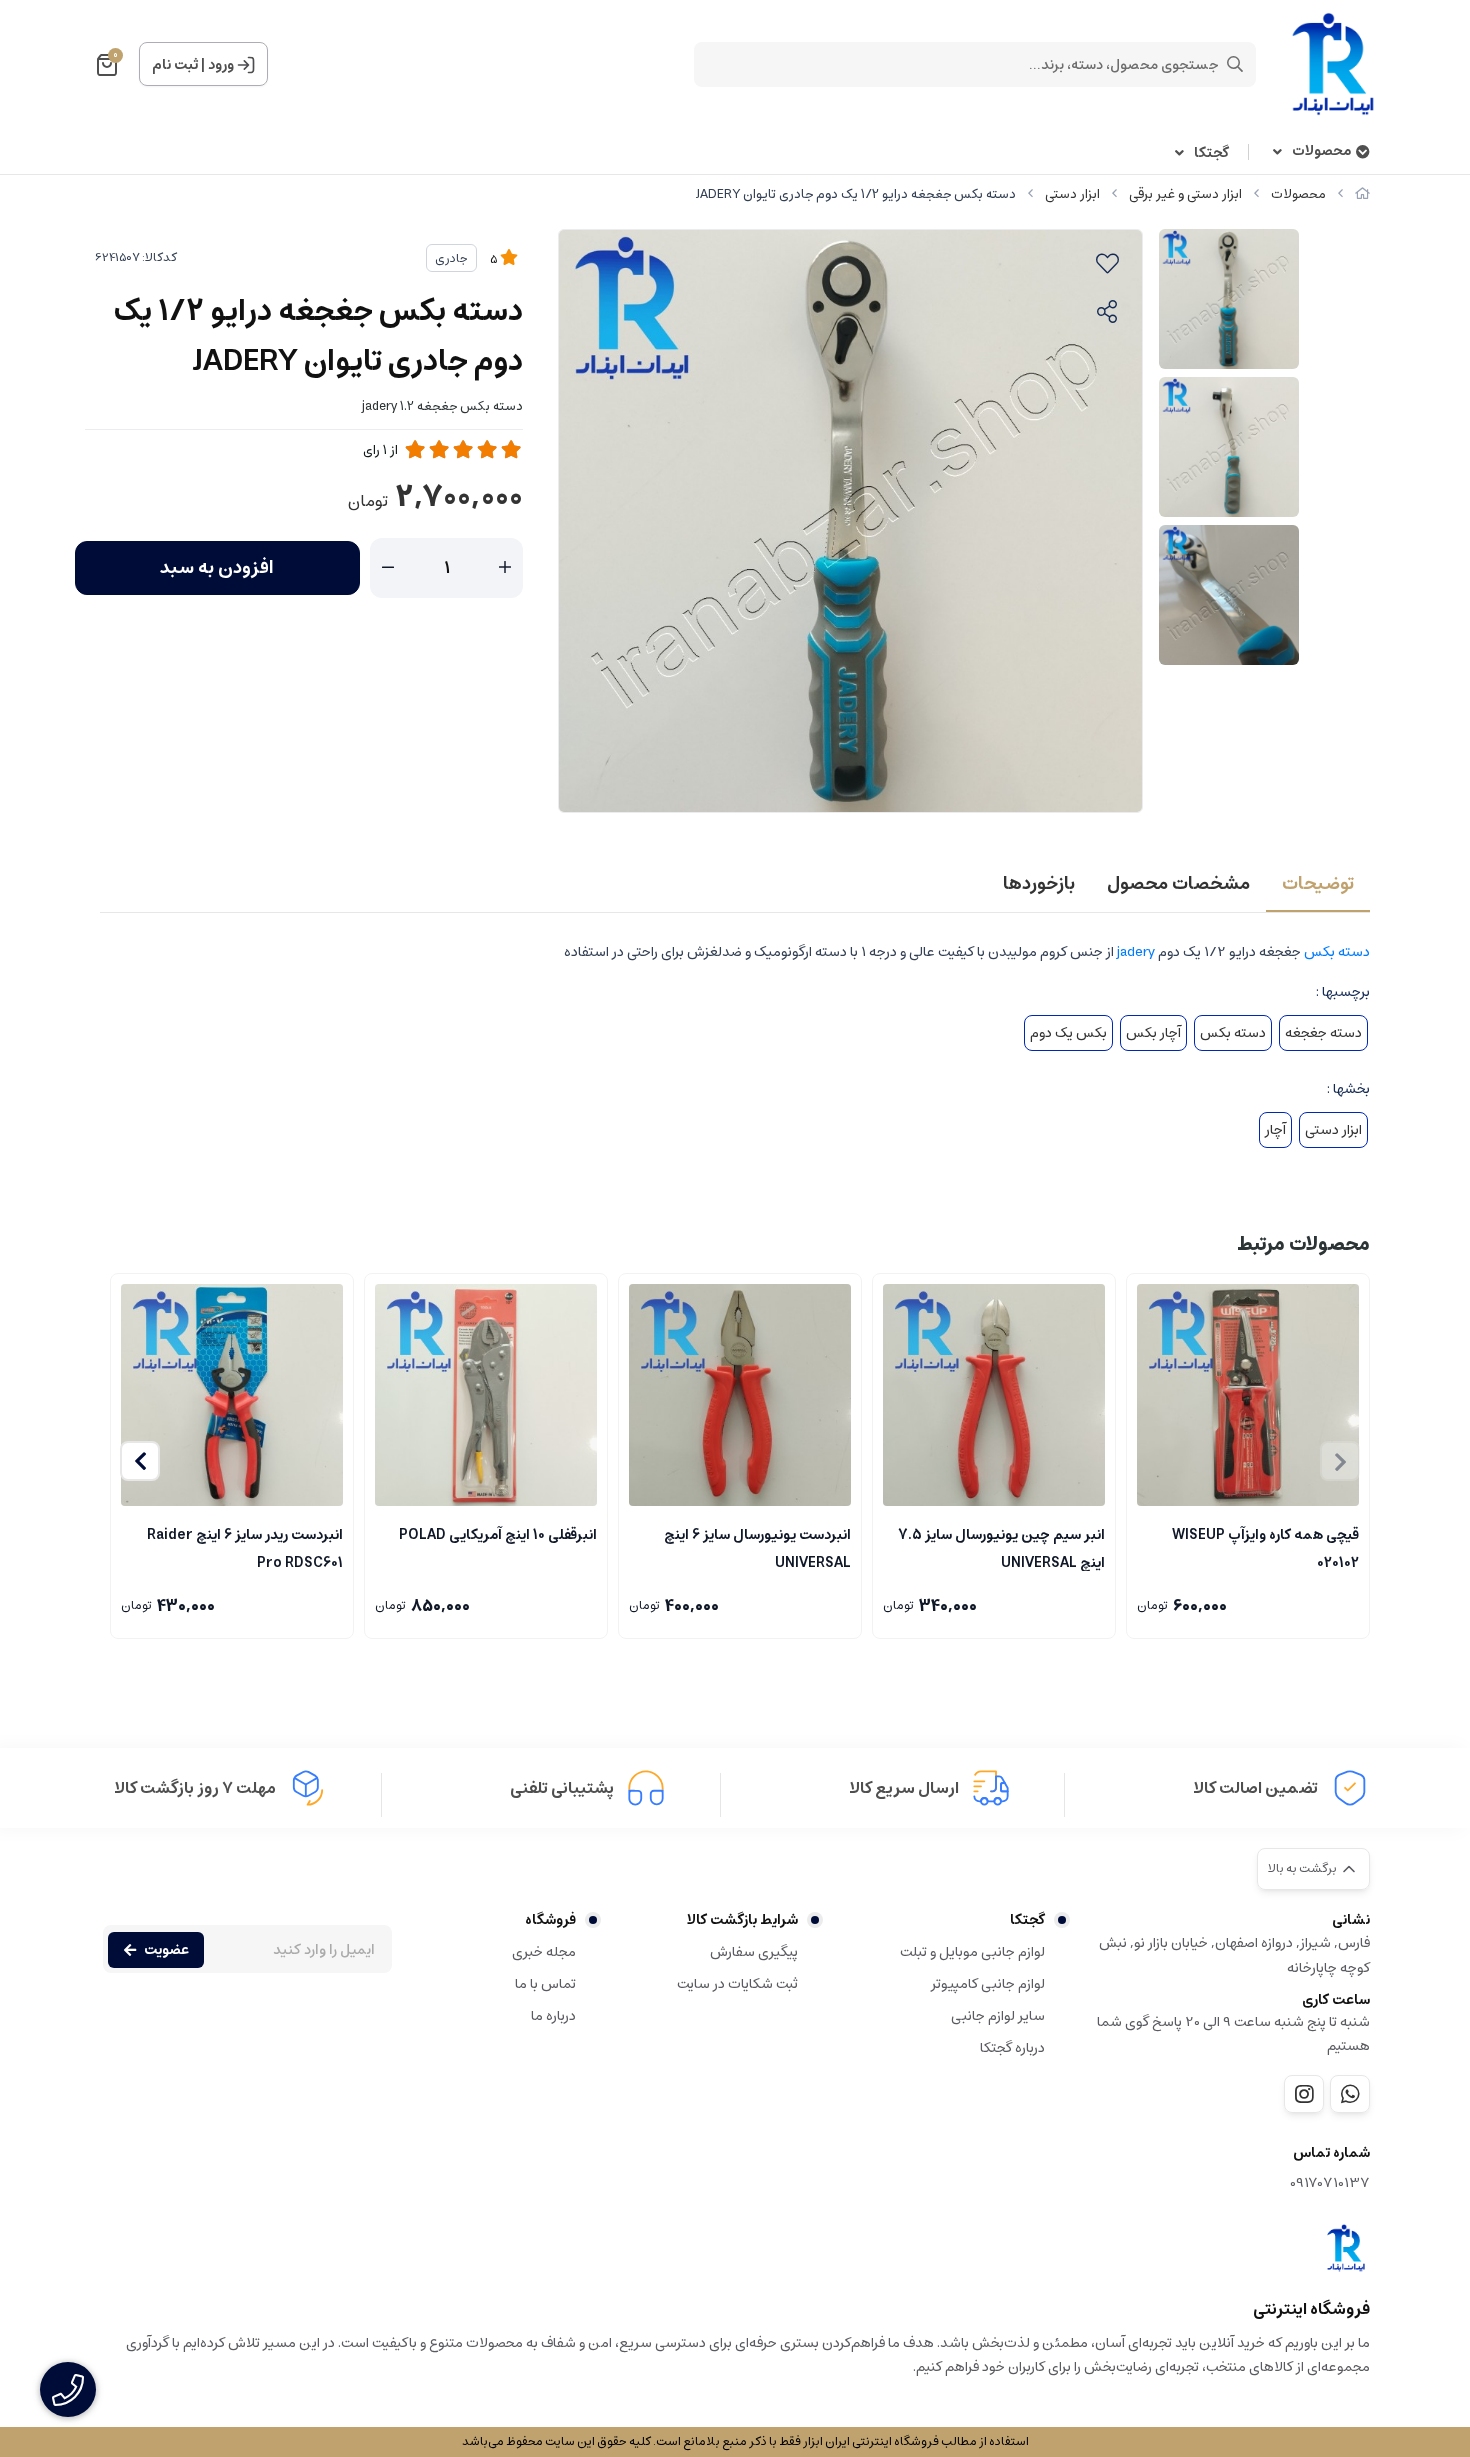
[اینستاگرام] (1304, 2094)
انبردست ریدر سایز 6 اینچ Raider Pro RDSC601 (245, 1547)
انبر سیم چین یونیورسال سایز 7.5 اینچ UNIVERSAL (1001, 1547)
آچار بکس (1153, 1033)
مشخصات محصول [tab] (1178, 884)
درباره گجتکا (1012, 2048)
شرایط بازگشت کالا (742, 1920)
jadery (1136, 952)
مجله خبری (544, 1952)
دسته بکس (1337, 952)
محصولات (1321, 151)
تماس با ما (545, 1984)
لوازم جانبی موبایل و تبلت (972, 1952)
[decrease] (388, 568)
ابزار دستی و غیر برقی (1185, 194)
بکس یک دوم (1068, 1033)
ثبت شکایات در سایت (737, 1984)
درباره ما (553, 2016)
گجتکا (1211, 153)
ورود (221, 65)
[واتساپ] (1350, 2094)
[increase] (505, 568)
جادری (451, 258)
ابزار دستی (1072, 194)
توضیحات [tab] (1318, 884)
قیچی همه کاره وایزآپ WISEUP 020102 (1265, 1547)
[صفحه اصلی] (1362, 194)
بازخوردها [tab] (1039, 884)
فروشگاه (550, 1920)
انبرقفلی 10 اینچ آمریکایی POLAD (498, 1535)
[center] (1235, 64)
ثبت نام (175, 65)
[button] (140, 1461)
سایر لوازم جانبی (998, 2016)
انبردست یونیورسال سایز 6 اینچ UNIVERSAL (757, 1547)
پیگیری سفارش (754, 1952)
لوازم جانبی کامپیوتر (988, 1984)
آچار (1275, 1130)
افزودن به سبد (217, 568)
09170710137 (1330, 2183)
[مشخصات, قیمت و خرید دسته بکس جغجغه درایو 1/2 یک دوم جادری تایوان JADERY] (1346, 2248)
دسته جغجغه (1323, 1033)
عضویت (166, 1950)
